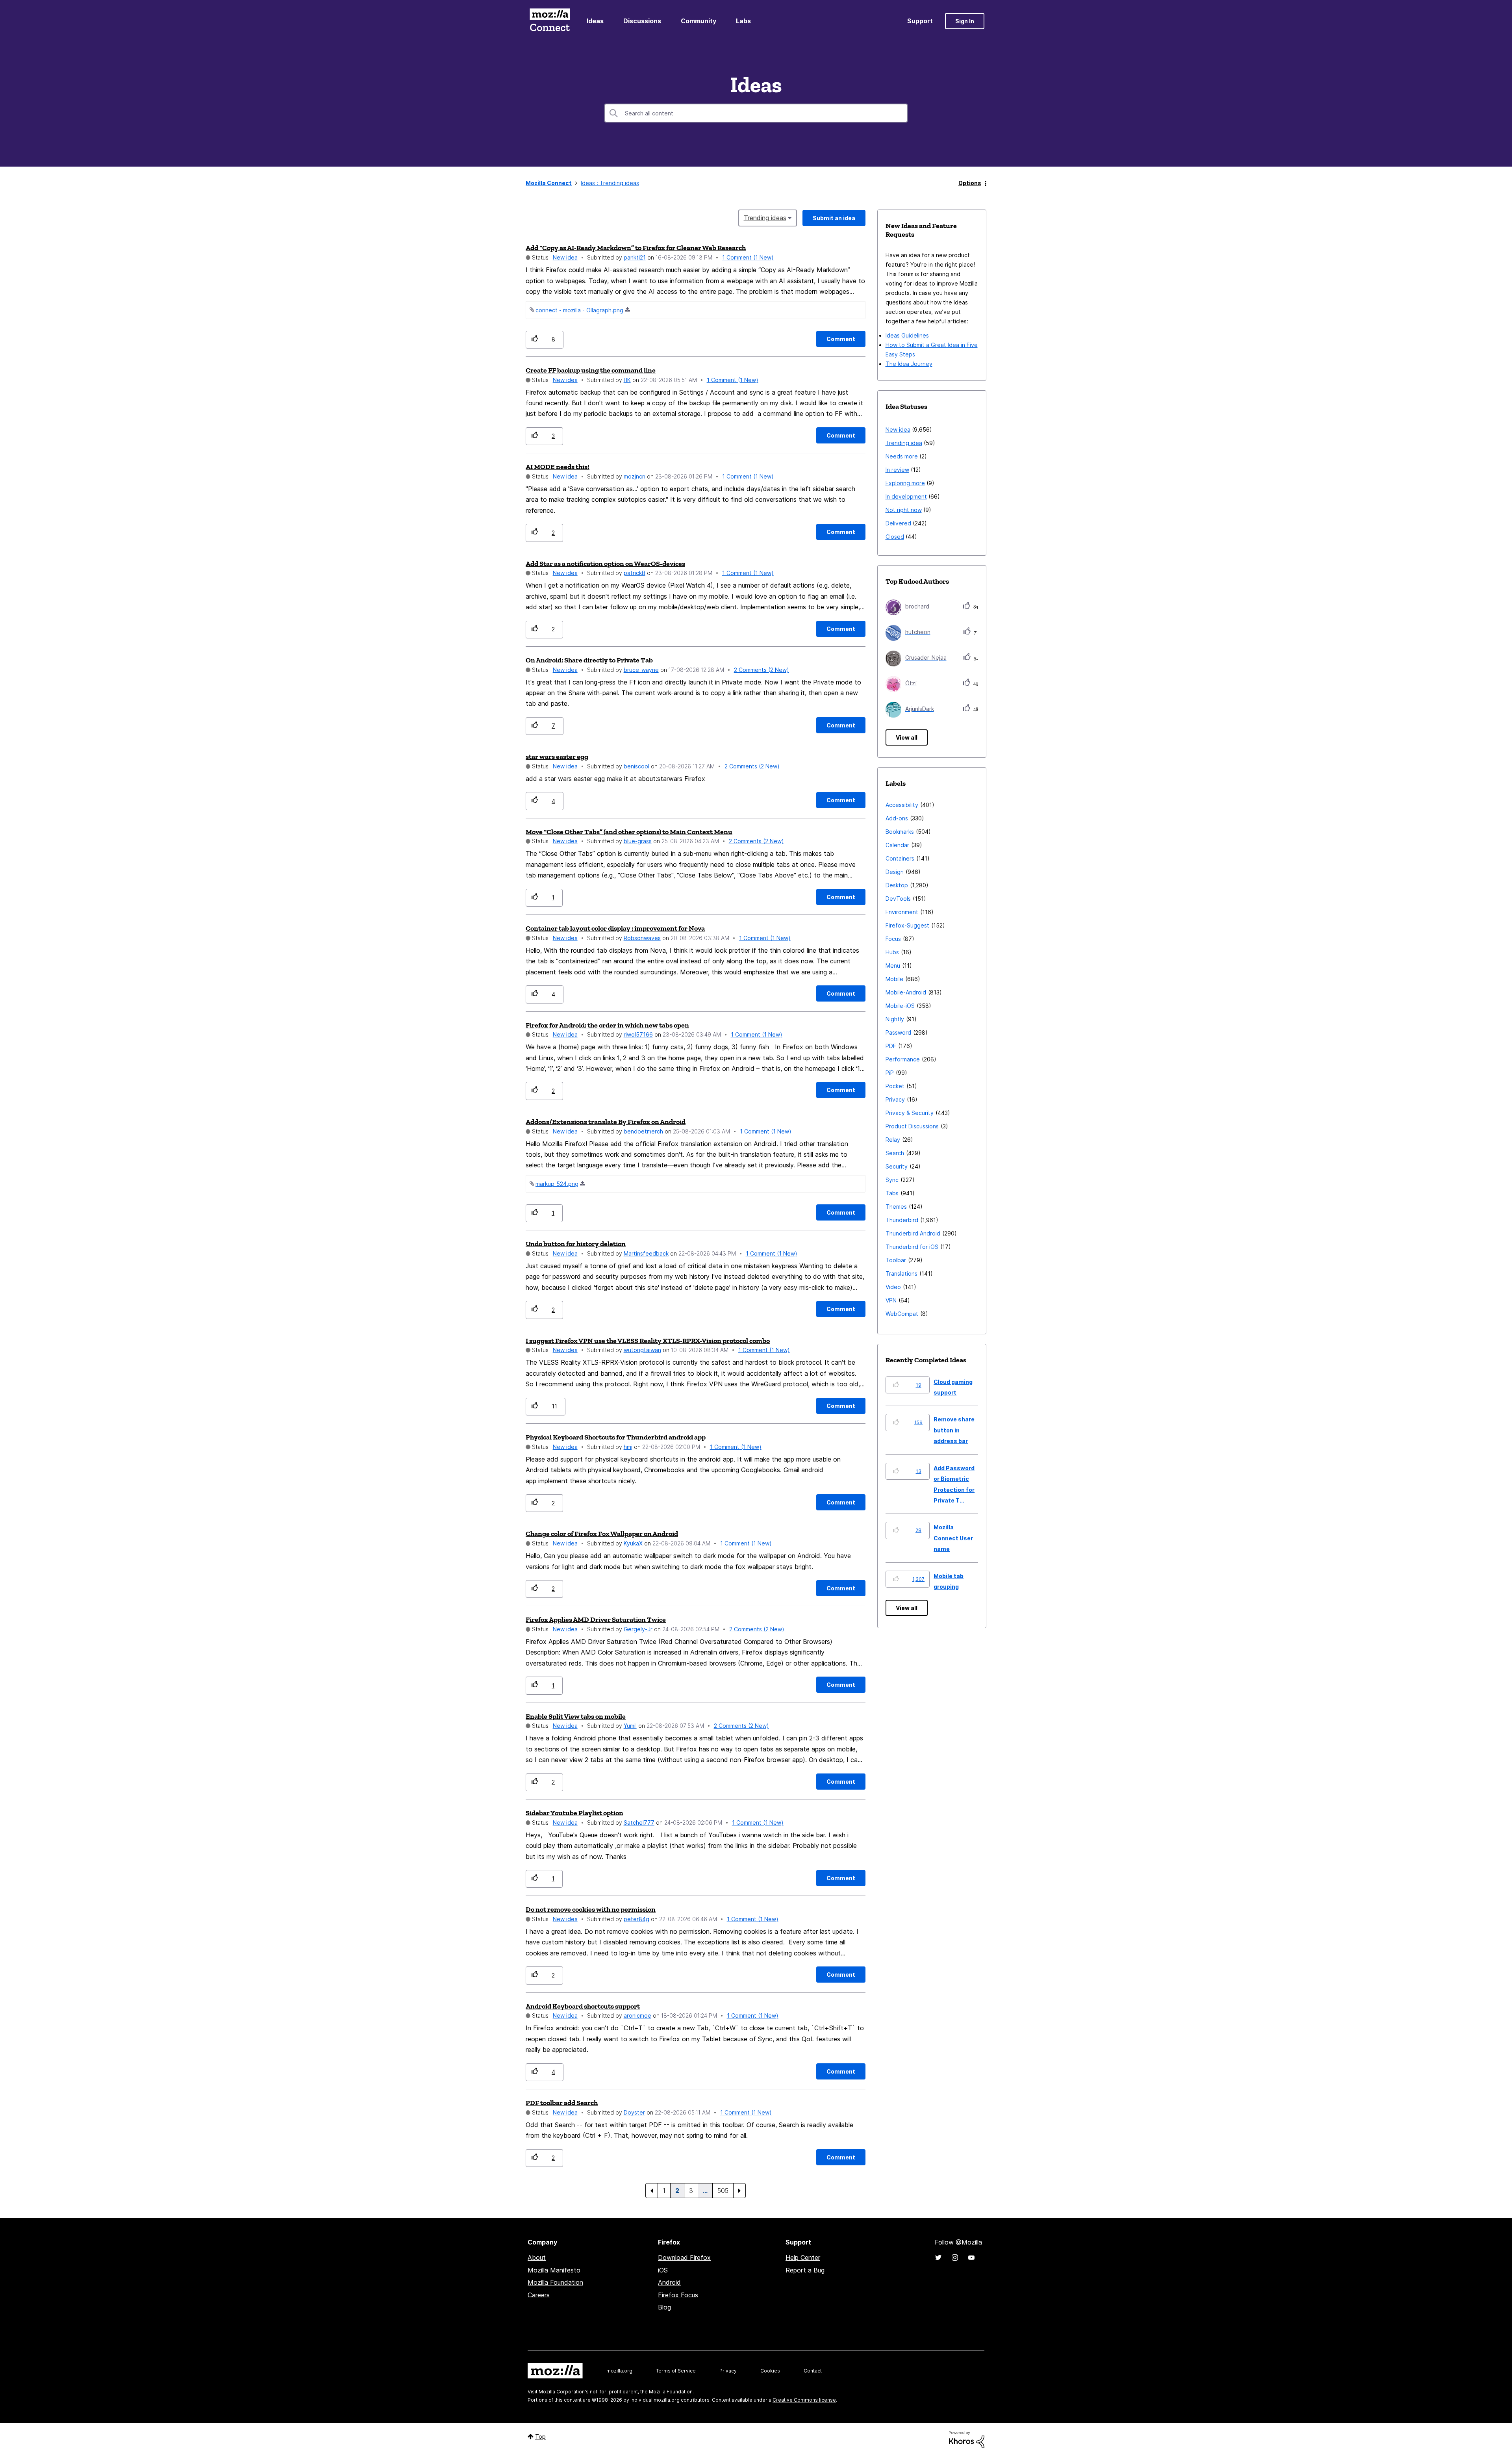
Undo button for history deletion (576, 1244)
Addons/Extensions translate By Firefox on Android (606, 1122)
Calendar (897, 845)
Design (895, 872)
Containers (900, 858)
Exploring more (905, 483)
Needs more (902, 456)
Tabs (892, 1193)
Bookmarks (900, 832)
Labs (743, 21)
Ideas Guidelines (907, 335)
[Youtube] (971, 2258)
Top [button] (540, 2437)
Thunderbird (902, 1220)
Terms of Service (676, 2371)
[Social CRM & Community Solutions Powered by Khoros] (967, 2439)
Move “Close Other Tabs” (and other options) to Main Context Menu (629, 832)
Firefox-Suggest (907, 925)
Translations (901, 1273)
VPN (891, 1300)
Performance (903, 1059)
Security (897, 1166)
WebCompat (902, 1314)
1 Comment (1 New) (748, 257)
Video (893, 1287)
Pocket (895, 1086)
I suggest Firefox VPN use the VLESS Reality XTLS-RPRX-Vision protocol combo (648, 1341)
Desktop (897, 885)
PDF (891, 1046)
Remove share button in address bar (954, 1430)
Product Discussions (912, 1126)
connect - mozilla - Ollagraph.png (579, 310)
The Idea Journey (909, 364)
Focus (893, 939)
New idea (565, 257)
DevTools (898, 899)
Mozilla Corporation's (564, 2392)
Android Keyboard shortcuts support (583, 2006)
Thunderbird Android (913, 1233)
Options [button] (970, 183)
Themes (896, 1207)
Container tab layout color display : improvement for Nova (615, 928)
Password (898, 1032)
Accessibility (902, 805)
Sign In (965, 21)
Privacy (895, 1099)
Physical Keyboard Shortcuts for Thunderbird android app (616, 1437)
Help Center (803, 2258)
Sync (892, 1180)
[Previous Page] (652, 2191)
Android (669, 2282)
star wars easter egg (557, 757)
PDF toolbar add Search (562, 2103)
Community (699, 21)
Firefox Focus (678, 2295)
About (537, 2258)
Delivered (898, 523)
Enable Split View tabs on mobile (576, 1716)
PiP (890, 1073)
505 (723, 2191)
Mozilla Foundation (555, 2282)
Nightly (895, 1019)
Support (920, 21)
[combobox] (756, 113)
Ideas (595, 21)
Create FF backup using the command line (591, 370)
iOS (663, 2270)
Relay (893, 1140)
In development (906, 496)
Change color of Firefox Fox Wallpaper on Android (602, 1534)
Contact (813, 2371)
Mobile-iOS (900, 1006)
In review (897, 470)
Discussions (642, 21)
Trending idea (904, 443)
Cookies (770, 2371)
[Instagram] (955, 2258)
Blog (664, 2307)
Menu (893, 966)
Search (895, 1153)
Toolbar (896, 1260)
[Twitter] (938, 2258)
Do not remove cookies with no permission (591, 1909)
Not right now (904, 510)
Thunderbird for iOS (912, 1247)
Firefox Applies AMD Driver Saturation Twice (596, 1619)
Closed (895, 537)
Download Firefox (684, 2258)
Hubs (892, 952)
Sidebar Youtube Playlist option (574, 1813)
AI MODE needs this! (558, 467)
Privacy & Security (910, 1113)
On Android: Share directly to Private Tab (589, 660)
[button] (535, 340)
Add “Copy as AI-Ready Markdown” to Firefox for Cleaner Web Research (636, 248)
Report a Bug (805, 2270)
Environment (902, 912)
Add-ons (897, 818)
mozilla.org (619, 2371)
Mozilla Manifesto (554, 2270)
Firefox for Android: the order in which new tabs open (607, 1025)
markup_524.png (557, 1184)
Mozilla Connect (550, 21)
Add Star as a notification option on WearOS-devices (605, 564)
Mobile (894, 979)
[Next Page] (739, 2191)
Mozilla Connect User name (953, 1538)
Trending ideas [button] (765, 218)
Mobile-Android (906, 992)
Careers (539, 2295)
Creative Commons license (804, 2400)
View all (907, 737)
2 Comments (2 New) (762, 670)
